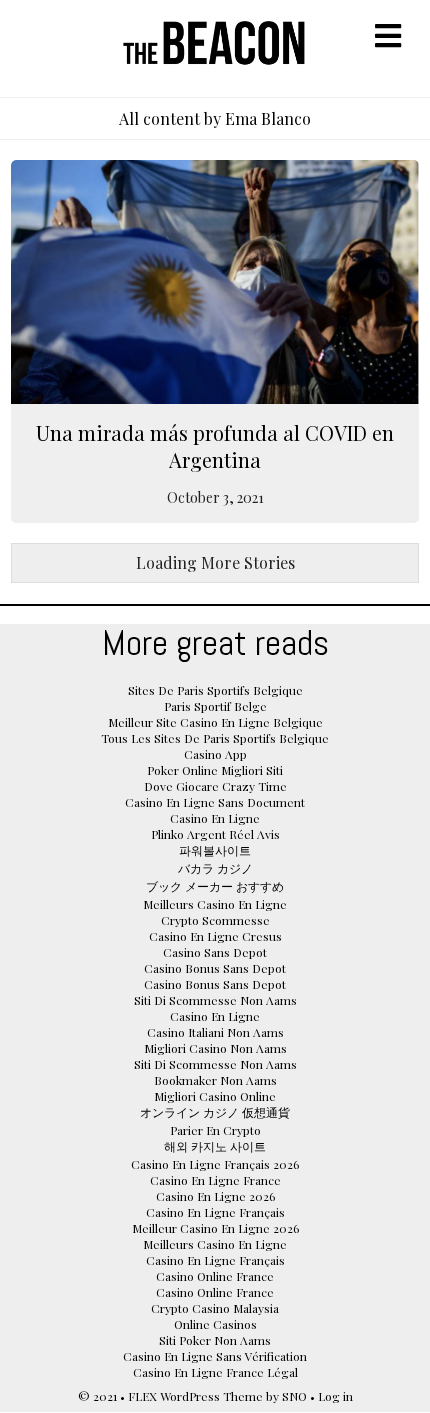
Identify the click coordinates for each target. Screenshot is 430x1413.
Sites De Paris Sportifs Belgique (215, 690)
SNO (294, 1396)
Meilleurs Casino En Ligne (215, 904)
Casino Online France (215, 1276)
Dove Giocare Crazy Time (215, 786)
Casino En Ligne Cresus (215, 936)
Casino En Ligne (215, 818)
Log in (335, 1396)
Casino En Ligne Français (215, 1212)
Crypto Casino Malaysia (215, 1308)
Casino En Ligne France (215, 1180)
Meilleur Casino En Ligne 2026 (215, 1228)
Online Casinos (215, 1324)
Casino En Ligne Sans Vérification (215, 1356)
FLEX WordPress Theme (195, 1396)
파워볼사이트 (215, 850)
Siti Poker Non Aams (215, 1340)
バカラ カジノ (215, 868)
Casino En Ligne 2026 (215, 1196)
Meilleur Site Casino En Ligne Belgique (215, 722)
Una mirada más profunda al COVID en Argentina (215, 446)
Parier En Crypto (215, 1130)
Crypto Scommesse (215, 920)
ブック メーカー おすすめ (215, 886)
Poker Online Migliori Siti (215, 770)
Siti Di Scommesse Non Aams (215, 1000)
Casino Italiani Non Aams (215, 1032)
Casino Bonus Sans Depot (215, 968)
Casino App (215, 754)
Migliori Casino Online (215, 1096)
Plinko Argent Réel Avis (215, 834)
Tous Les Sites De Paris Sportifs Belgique (215, 738)
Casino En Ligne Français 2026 (215, 1164)
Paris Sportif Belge (215, 706)
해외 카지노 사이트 (215, 1146)
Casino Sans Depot (215, 952)
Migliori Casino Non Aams (215, 1048)
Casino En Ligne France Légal (215, 1372)
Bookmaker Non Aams (215, 1080)
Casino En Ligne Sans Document (215, 802)
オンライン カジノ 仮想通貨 (215, 1112)
